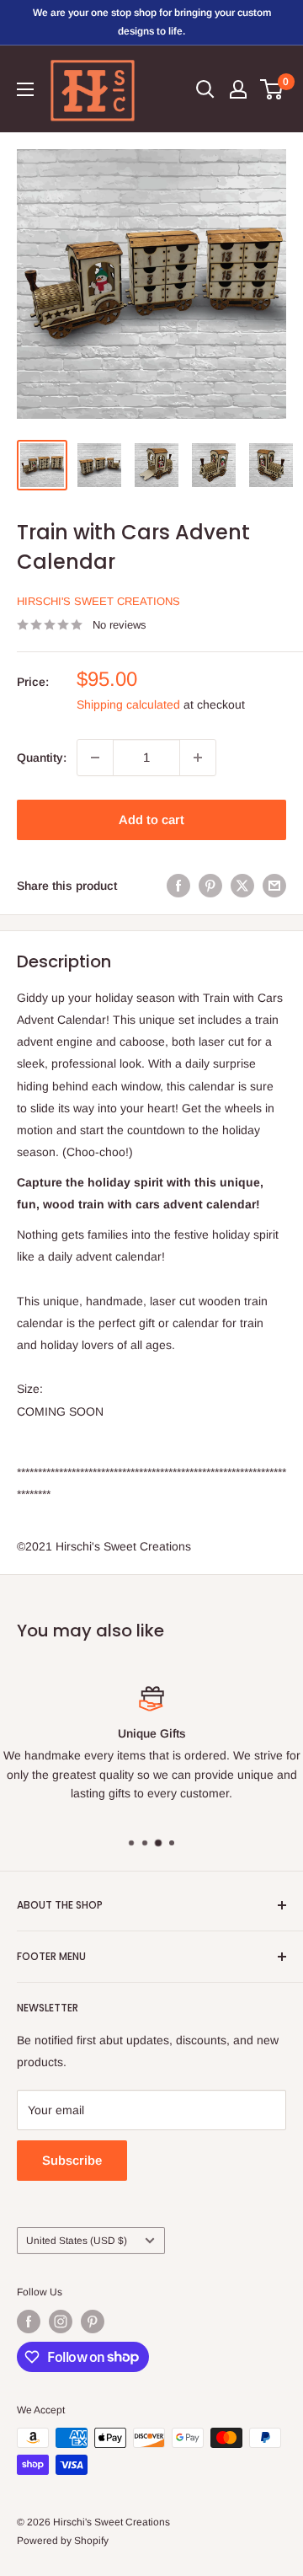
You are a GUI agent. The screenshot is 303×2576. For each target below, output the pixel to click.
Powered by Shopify (63, 2541)
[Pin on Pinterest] (210, 886)
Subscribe (72, 2160)
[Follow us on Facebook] (29, 2322)
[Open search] (205, 89)
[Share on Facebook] (178, 886)
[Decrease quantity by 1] (95, 758)
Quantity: (42, 758)
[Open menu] (25, 89)
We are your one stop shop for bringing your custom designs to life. (152, 22)
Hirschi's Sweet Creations (98, 601)
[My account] (238, 89)
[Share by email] (274, 886)
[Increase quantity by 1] (198, 758)
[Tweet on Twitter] (242, 886)
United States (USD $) (77, 2241)
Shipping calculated (128, 704)
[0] (272, 89)
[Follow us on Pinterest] (93, 2322)
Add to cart (151, 819)
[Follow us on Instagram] (61, 2322)
